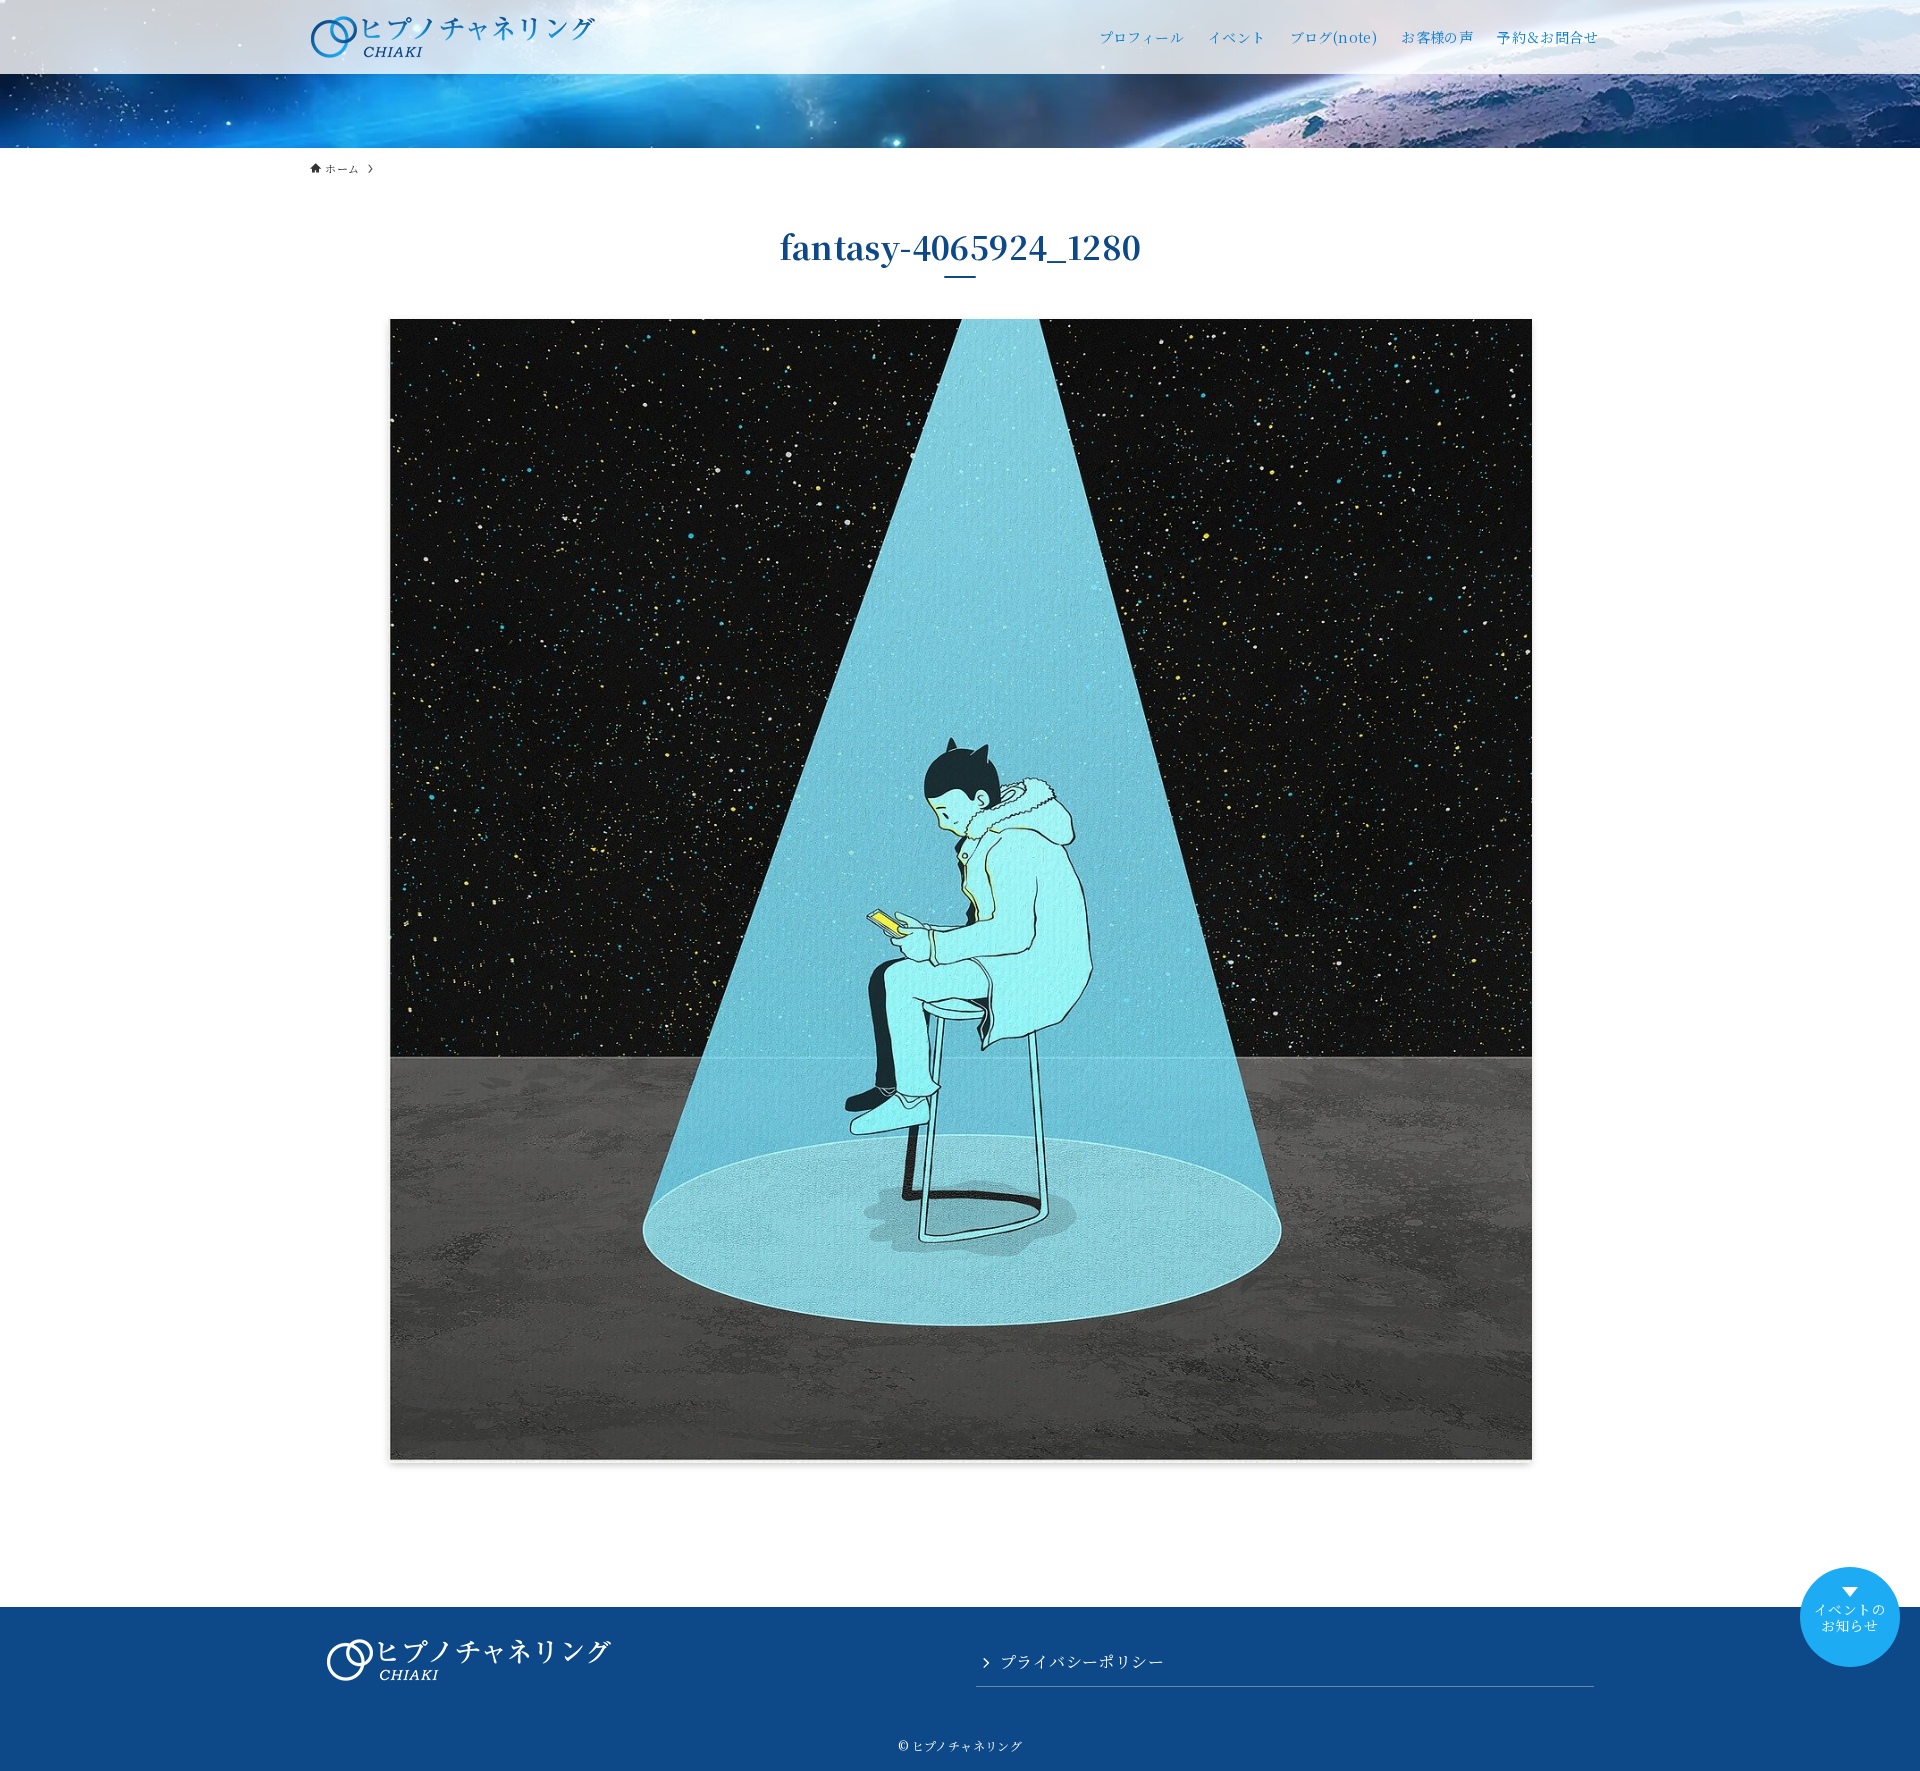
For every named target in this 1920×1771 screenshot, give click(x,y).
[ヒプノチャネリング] (453, 37)
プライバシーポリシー (1082, 1661)
